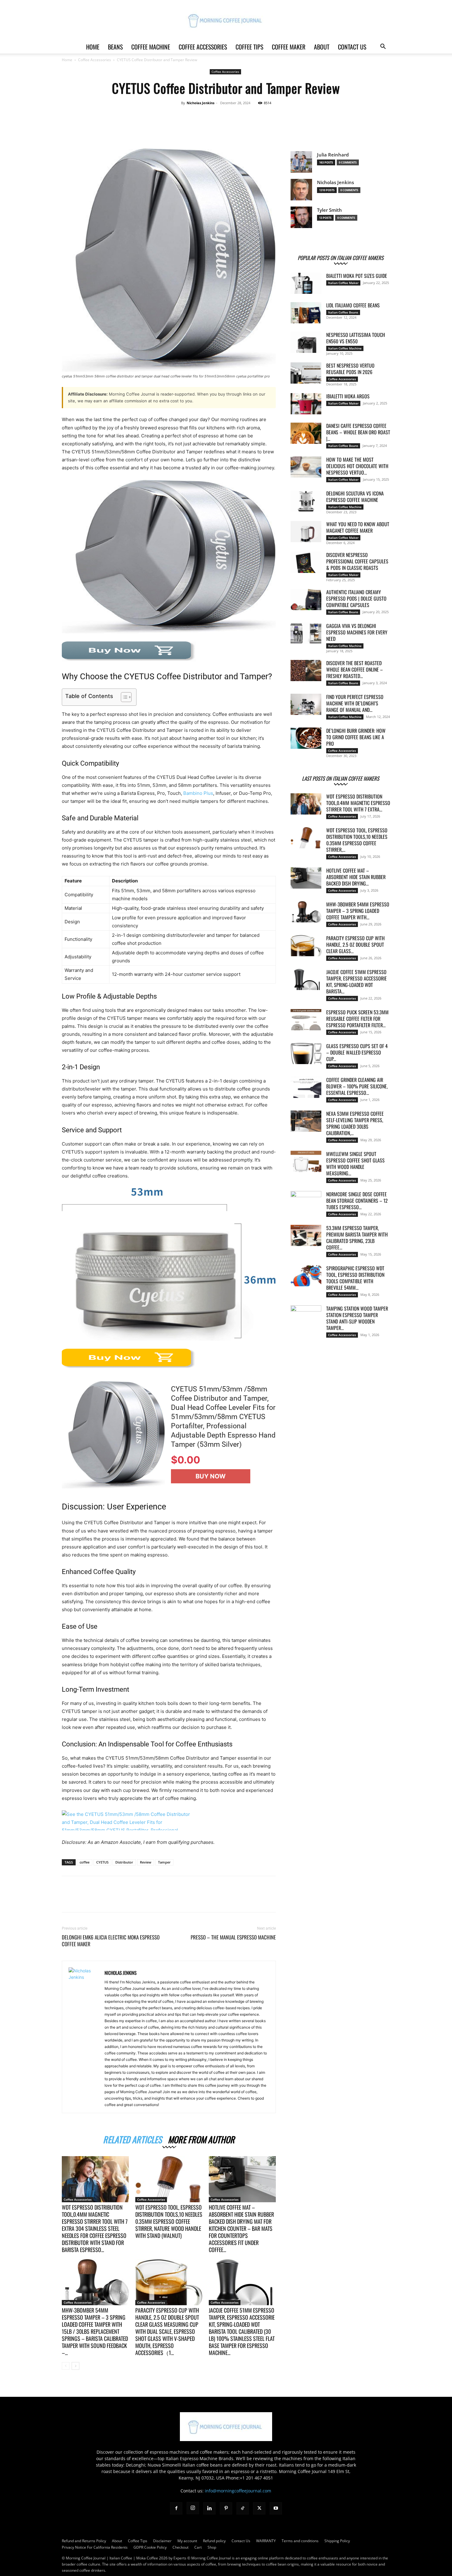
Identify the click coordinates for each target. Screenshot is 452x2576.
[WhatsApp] (259, 128)
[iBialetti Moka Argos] (306, 404)
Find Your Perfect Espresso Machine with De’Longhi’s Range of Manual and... (355, 703)
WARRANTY (266, 2541)
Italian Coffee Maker (343, 283)
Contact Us (352, 47)
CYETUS (102, 1862)
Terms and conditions (300, 2541)
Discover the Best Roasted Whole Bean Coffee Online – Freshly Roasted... (355, 669)
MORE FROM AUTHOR (201, 2138)
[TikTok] (243, 2508)
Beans (115, 47)
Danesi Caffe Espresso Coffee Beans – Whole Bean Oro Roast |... (358, 432)
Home (93, 47)
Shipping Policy (337, 2541)
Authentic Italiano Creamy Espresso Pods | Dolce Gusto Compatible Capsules (356, 598)
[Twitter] (230, 128)
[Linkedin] (209, 2508)
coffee (85, 1862)
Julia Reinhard (333, 155)
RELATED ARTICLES (132, 2138)
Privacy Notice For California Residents (95, 2547)
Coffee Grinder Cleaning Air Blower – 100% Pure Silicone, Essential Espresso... (357, 1086)
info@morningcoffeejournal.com (238, 2491)
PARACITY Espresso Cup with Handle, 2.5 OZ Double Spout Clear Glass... (355, 945)
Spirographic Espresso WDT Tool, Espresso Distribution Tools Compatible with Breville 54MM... (355, 1278)
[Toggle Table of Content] (123, 697)
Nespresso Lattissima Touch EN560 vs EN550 (356, 338)
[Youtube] (276, 2508)
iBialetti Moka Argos (348, 396)
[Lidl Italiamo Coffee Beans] (306, 313)
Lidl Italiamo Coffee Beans (353, 305)
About (322, 47)
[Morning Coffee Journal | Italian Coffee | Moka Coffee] (226, 20)
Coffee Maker (289, 47)
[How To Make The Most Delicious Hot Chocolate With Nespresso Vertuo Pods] (306, 467)
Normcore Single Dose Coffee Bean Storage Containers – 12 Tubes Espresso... (357, 1201)
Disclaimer (162, 2541)
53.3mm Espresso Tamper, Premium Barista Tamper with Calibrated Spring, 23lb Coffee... (357, 1238)
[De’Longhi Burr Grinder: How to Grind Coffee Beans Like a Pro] (306, 738)
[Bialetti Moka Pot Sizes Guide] (306, 283)
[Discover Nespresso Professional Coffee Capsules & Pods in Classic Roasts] (306, 562)
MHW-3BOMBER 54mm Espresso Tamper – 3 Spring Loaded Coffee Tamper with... (358, 911)
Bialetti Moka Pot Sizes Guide (357, 276)
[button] (383, 47)
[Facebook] (216, 128)
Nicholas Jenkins (200, 103)
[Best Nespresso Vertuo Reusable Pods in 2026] (306, 373)
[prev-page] (66, 2366)
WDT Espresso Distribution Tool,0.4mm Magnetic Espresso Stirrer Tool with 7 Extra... (358, 803)
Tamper (164, 1862)
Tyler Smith (329, 210)
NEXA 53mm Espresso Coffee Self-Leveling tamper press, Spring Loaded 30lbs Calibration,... (355, 1123)
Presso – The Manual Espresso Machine (233, 1937)
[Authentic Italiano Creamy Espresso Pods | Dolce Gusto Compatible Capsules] (306, 600)
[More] (273, 128)
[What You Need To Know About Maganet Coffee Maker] (306, 532)
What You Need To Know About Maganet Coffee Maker (358, 527)
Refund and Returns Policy (84, 2541)
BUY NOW (211, 1476)
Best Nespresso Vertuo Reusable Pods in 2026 (350, 369)
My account (187, 2541)
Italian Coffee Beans (343, 312)
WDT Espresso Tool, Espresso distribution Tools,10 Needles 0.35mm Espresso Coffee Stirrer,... (357, 840)
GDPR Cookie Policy (150, 2547)
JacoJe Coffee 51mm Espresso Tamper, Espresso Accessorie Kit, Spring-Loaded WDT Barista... (357, 982)
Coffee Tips (249, 47)
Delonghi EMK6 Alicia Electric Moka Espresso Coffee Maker (111, 1941)
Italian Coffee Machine (345, 348)
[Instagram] (193, 2508)
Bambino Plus (198, 793)
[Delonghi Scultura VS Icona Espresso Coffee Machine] (306, 501)
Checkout (180, 2547)
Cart (198, 2547)
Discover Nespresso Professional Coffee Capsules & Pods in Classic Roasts (357, 561)
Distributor (124, 1862)
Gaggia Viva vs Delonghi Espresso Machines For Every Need (357, 632)
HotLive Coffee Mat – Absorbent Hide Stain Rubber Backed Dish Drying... (356, 877)
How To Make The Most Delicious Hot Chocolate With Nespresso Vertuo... (357, 466)
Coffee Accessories (203, 47)
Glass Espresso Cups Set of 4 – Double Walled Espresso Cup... (357, 1052)
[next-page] (75, 2366)
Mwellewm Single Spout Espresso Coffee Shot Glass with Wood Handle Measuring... (355, 1164)
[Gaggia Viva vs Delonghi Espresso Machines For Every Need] (306, 633)
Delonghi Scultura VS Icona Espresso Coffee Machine (355, 497)
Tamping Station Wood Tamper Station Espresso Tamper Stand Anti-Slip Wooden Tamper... (357, 1318)
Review (146, 1862)
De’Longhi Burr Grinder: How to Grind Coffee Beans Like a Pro (356, 737)
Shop (212, 2547)
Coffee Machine (151, 47)
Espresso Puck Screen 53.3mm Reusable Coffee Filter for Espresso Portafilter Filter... (357, 1019)
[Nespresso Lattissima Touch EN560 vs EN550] (306, 342)
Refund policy (214, 2541)
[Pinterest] (244, 128)
